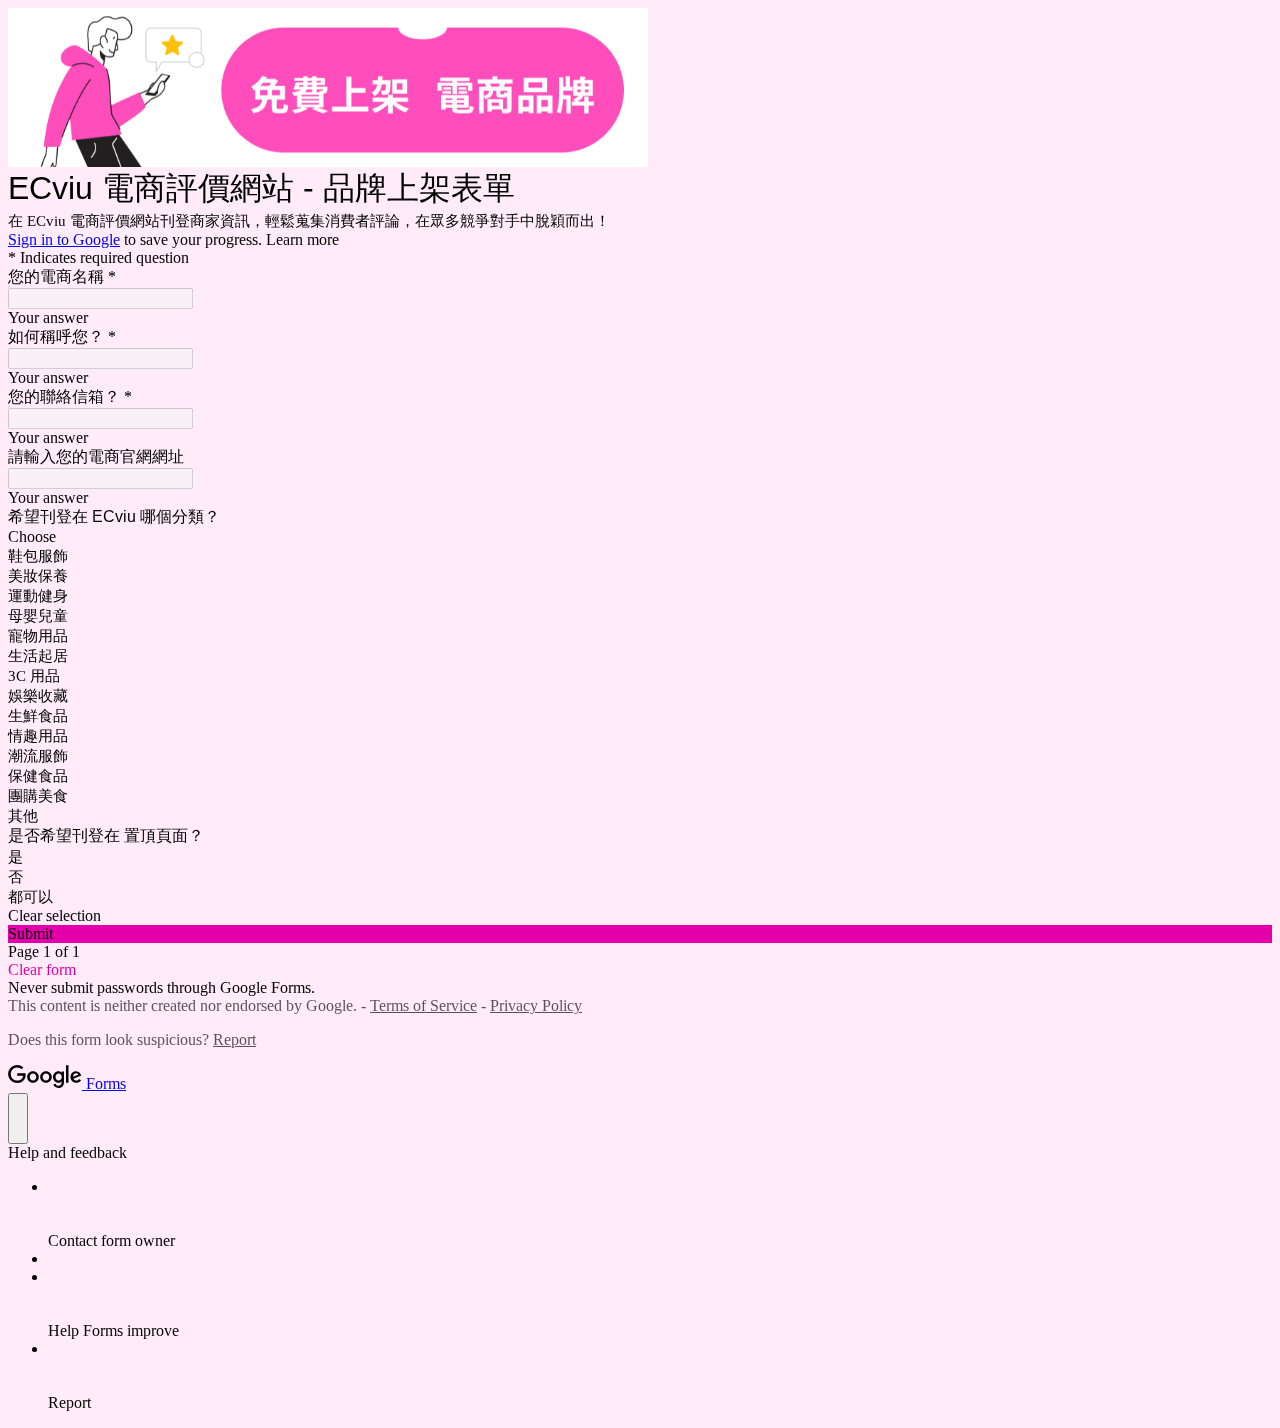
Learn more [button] (302, 239)
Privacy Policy (536, 1005)
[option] (640, 537)
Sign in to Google (64, 239)
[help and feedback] (18, 1118)
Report (234, 1039)
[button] (640, 916)
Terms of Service (423, 1005)
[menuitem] (660, 1214)
